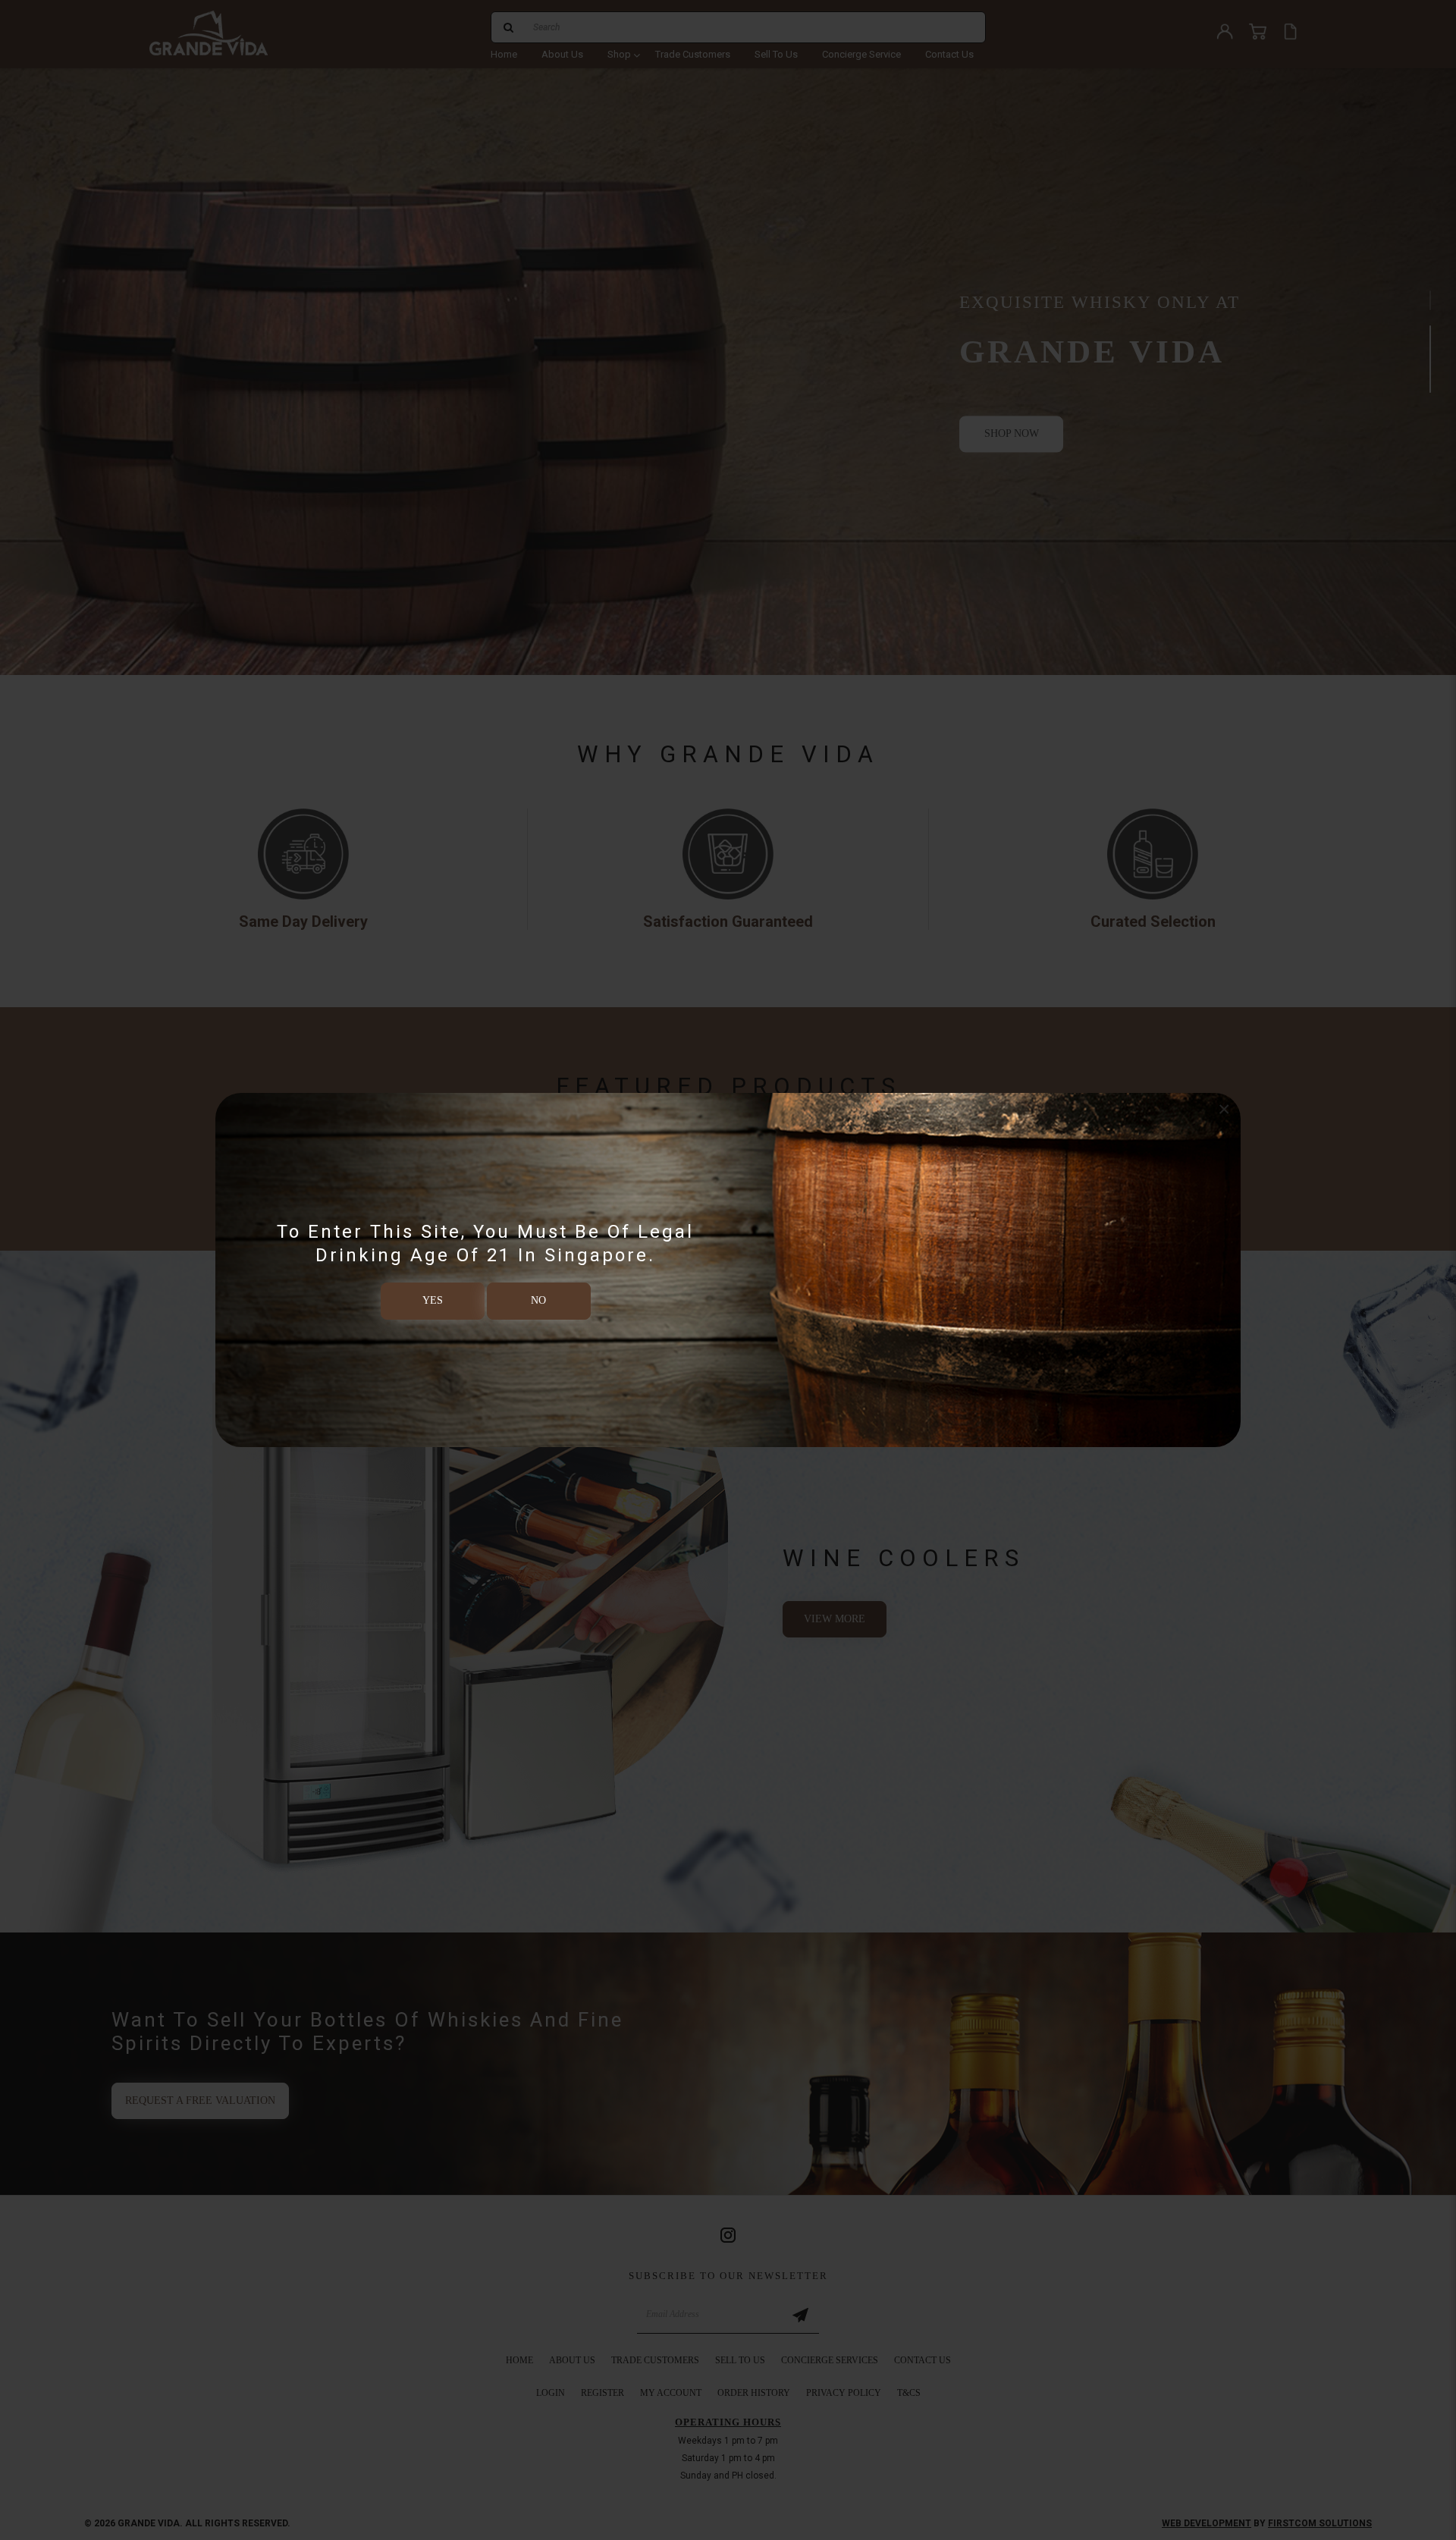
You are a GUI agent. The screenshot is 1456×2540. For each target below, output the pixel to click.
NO (538, 1300)
